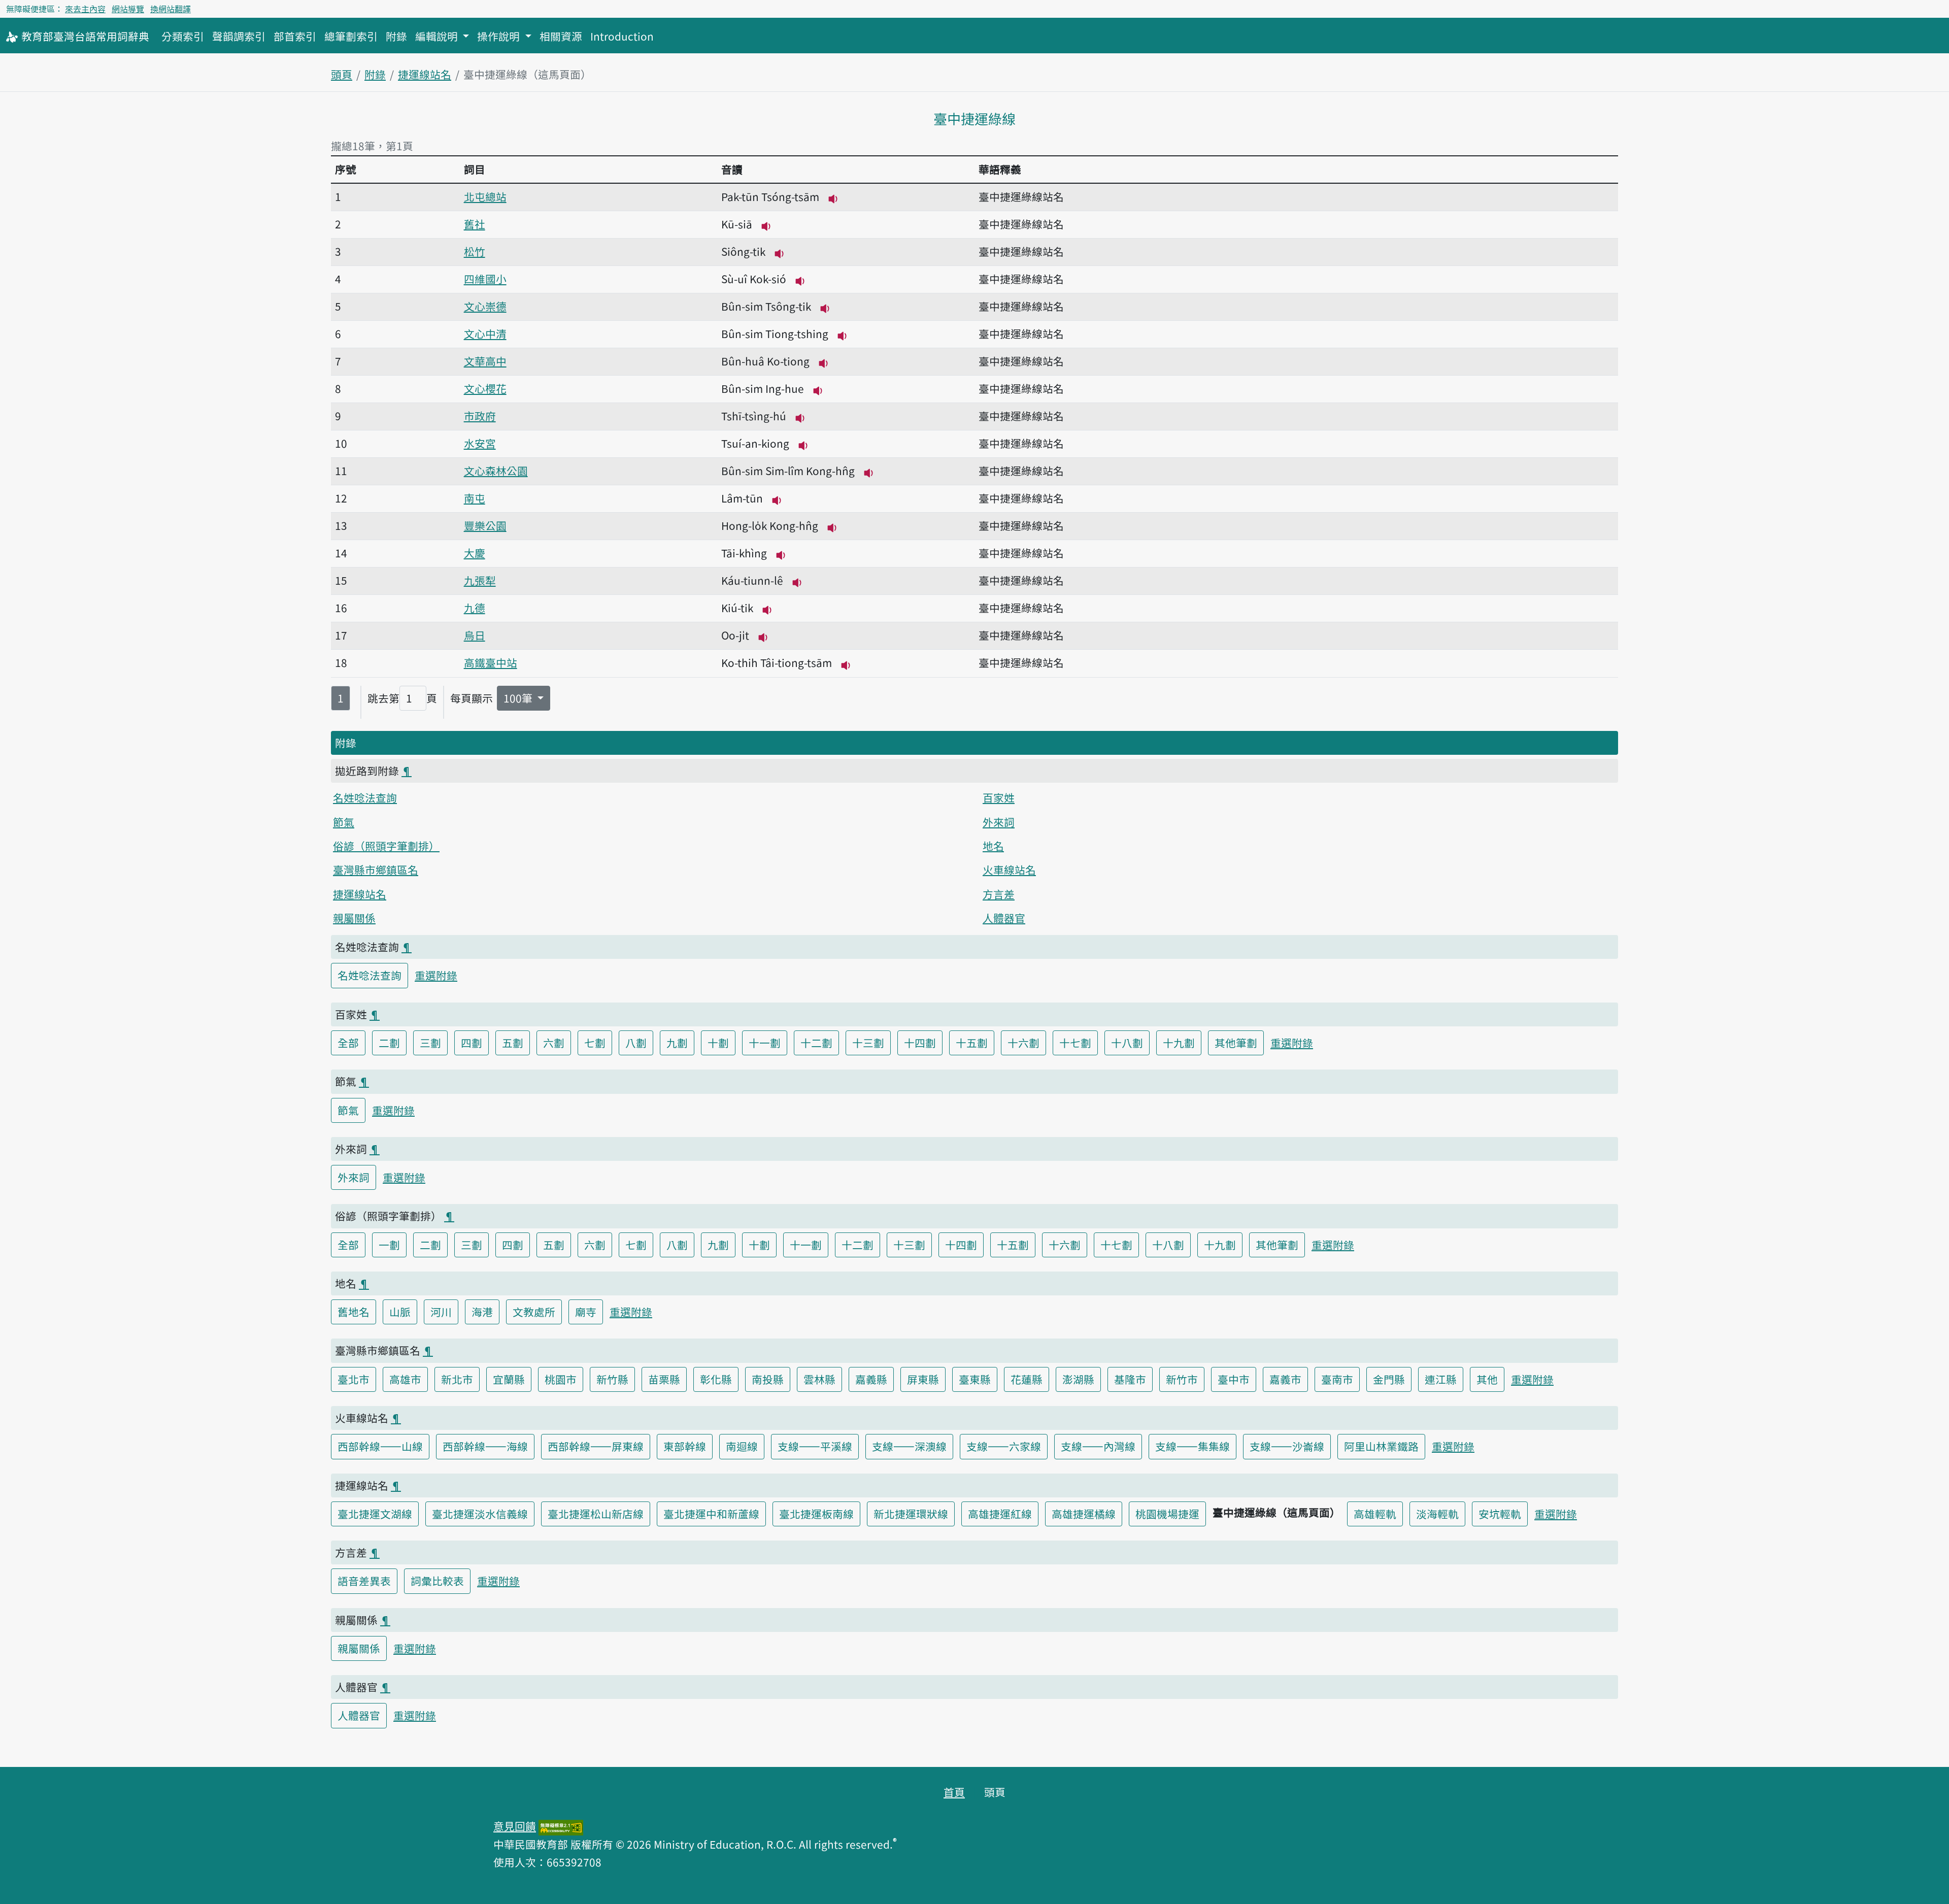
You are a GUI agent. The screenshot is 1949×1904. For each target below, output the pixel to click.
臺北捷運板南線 (816, 1514)
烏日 (475, 635)
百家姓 (999, 797)
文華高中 (485, 361)
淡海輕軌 (1437, 1514)
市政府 (480, 416)
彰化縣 (716, 1379)
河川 (441, 1312)
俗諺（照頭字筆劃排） (386, 846)
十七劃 (1075, 1043)
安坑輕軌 (1500, 1514)
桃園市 (561, 1379)
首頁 (954, 1792)
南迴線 (742, 1446)
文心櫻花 (485, 388)
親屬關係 (354, 918)
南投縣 (768, 1379)
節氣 (344, 822)
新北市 (457, 1379)
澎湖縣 (1078, 1379)
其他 (1487, 1379)
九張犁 (480, 580)
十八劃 (1127, 1043)
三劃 (430, 1043)
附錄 (396, 36)
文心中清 (485, 333)
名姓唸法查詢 (365, 797)
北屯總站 (485, 196)
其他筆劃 (1236, 1043)
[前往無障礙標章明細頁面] (561, 1826)
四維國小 (485, 279)
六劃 (554, 1043)
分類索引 (183, 36)
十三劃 (868, 1043)
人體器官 (1004, 918)
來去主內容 (85, 9)
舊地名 (354, 1312)
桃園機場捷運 (1167, 1514)
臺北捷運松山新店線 (596, 1514)
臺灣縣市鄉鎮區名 (376, 870)
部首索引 (295, 36)
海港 (482, 1312)
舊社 (475, 224)
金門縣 (1389, 1379)
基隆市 (1130, 1379)
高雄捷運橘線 (1084, 1514)
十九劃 (1179, 1043)
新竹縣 (612, 1379)
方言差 (999, 894)
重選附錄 (436, 975)
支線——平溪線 (815, 1446)
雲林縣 (819, 1379)
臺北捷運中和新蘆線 (711, 1514)
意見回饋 (515, 1826)
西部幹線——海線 (485, 1446)
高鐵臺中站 (491, 662)
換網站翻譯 (171, 9)
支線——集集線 (1192, 1446)
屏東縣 (923, 1379)
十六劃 (1023, 1043)
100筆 (519, 698)
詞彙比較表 (437, 1581)
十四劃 (920, 1043)
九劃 (677, 1043)
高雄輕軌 (1375, 1514)
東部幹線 (685, 1446)
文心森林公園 (496, 471)
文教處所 (534, 1312)
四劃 (472, 1043)
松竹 (475, 251)
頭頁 (342, 74)
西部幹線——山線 (380, 1446)
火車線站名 (1009, 870)
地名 (993, 846)
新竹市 (1182, 1379)
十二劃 (816, 1043)
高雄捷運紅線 (1000, 1514)
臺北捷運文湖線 (375, 1514)
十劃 (718, 1043)
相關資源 (561, 36)
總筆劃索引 (351, 36)
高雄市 (405, 1379)
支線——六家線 (1004, 1446)
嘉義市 (1285, 1379)
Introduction (622, 36)
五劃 (513, 1043)
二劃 (389, 1043)
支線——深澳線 (909, 1446)
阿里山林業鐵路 (1381, 1446)
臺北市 (354, 1379)
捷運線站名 (425, 74)
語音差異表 (364, 1581)
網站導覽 (128, 9)
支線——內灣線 (1098, 1446)
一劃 (389, 1245)
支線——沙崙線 (1287, 1446)
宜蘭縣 (509, 1379)
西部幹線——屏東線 (596, 1446)
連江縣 (1441, 1379)
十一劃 (765, 1043)
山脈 (400, 1312)
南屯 (475, 498)
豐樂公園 (485, 525)
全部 (348, 1043)
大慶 (475, 553)
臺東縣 (975, 1379)
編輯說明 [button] (438, 36)
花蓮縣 (1027, 1379)
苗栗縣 (664, 1379)
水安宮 (480, 443)
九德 (475, 608)
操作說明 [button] (500, 36)
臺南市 (1337, 1379)
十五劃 (972, 1043)
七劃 (595, 1043)
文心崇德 (485, 306)
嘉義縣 (871, 1379)
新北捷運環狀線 (911, 1514)
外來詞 (999, 822)
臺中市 (1234, 1379)
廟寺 (586, 1312)
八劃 (636, 1043)
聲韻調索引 (239, 36)
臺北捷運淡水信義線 (480, 1514)
